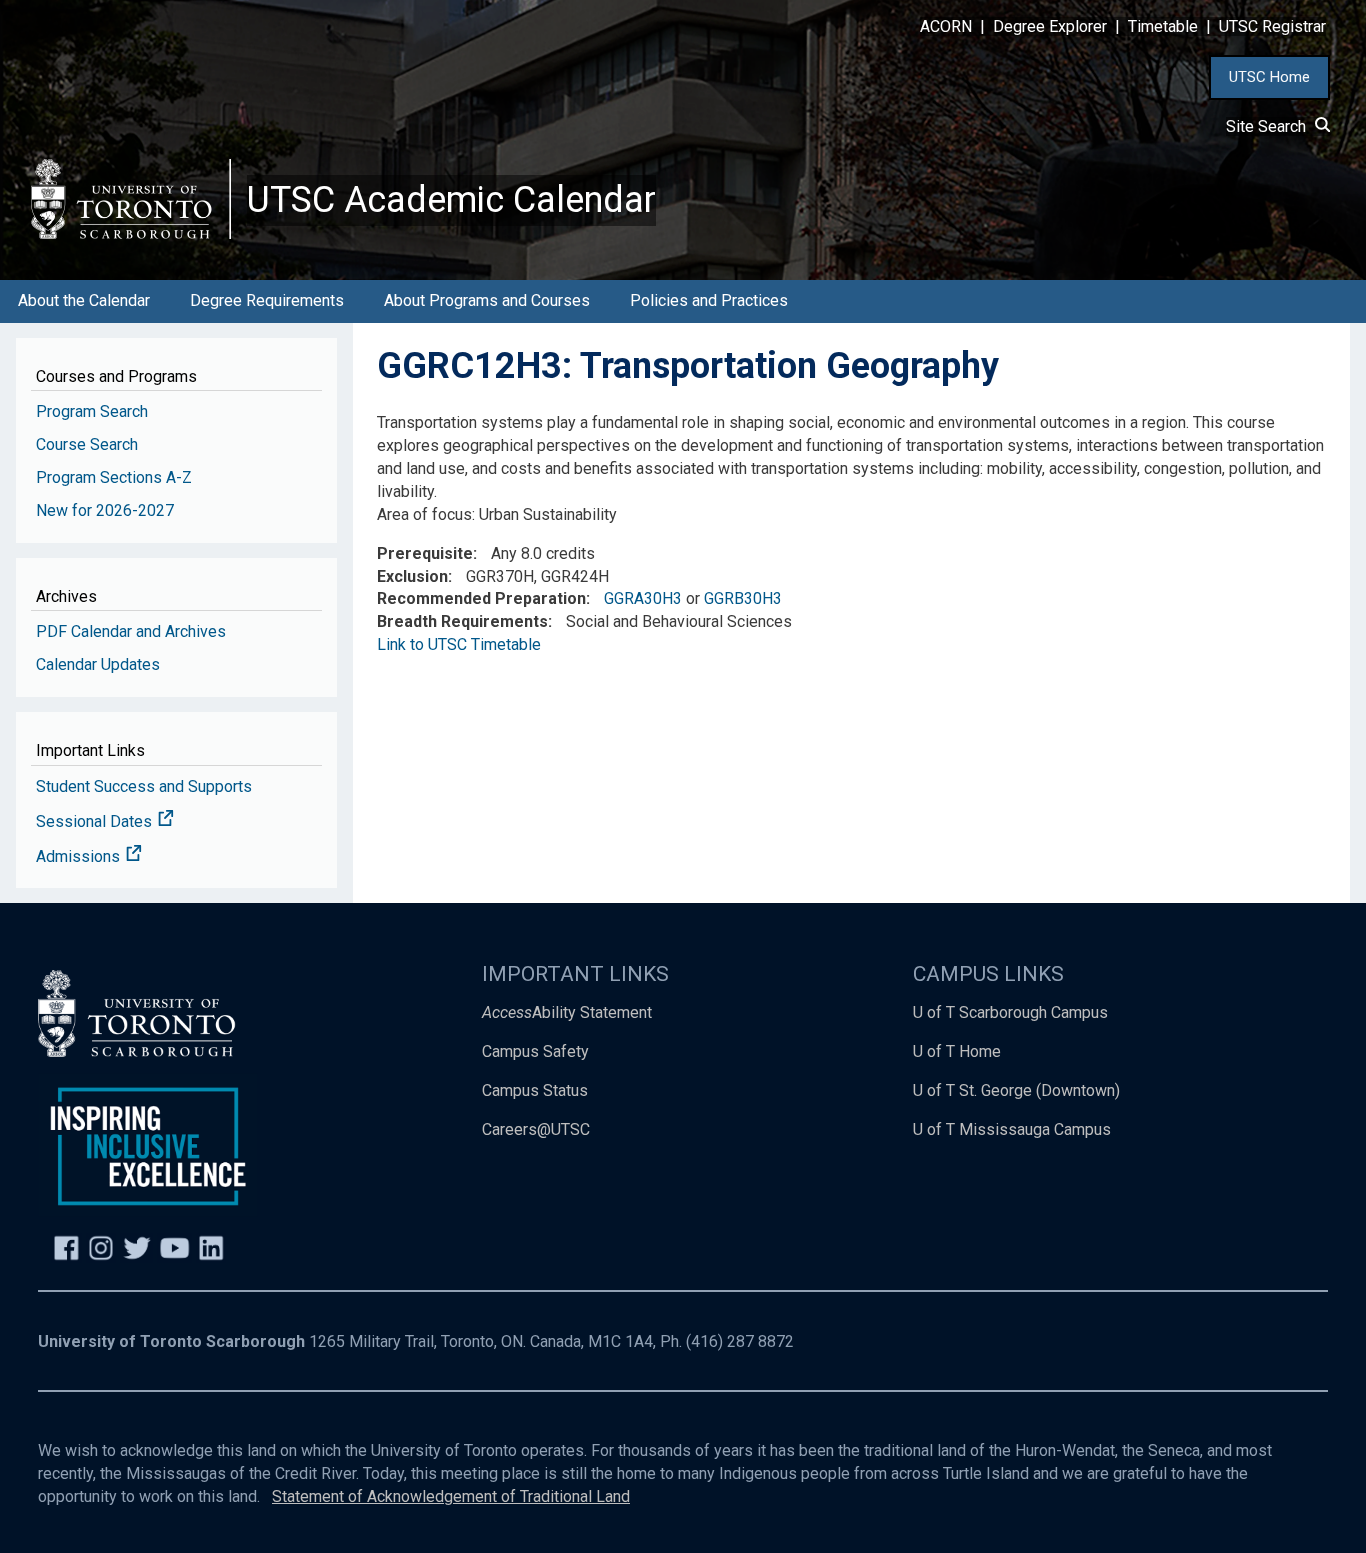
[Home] (131, 198)
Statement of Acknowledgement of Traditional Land (451, 1496)
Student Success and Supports (144, 786)
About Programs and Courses (487, 300)
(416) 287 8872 (740, 1341)
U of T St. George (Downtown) (1016, 1090)
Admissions (80, 856)
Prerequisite (425, 553)
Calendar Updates (98, 664)
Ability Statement (567, 1012)
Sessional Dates (96, 821)
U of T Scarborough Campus (1010, 1012)
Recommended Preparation (481, 598)
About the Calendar (84, 300)
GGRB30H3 (743, 598)
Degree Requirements (267, 300)
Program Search (92, 411)
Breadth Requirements (462, 621)
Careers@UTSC (536, 1129)
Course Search (87, 444)
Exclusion (412, 576)
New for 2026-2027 (105, 510)
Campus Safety (535, 1051)
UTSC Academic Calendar (451, 200)
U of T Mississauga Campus (1012, 1129)
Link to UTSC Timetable (459, 644)
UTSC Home (1269, 77)
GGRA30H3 (643, 598)
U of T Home (957, 1051)
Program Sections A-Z (114, 477)
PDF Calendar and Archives (131, 631)
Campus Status (535, 1090)
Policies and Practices (709, 300)
